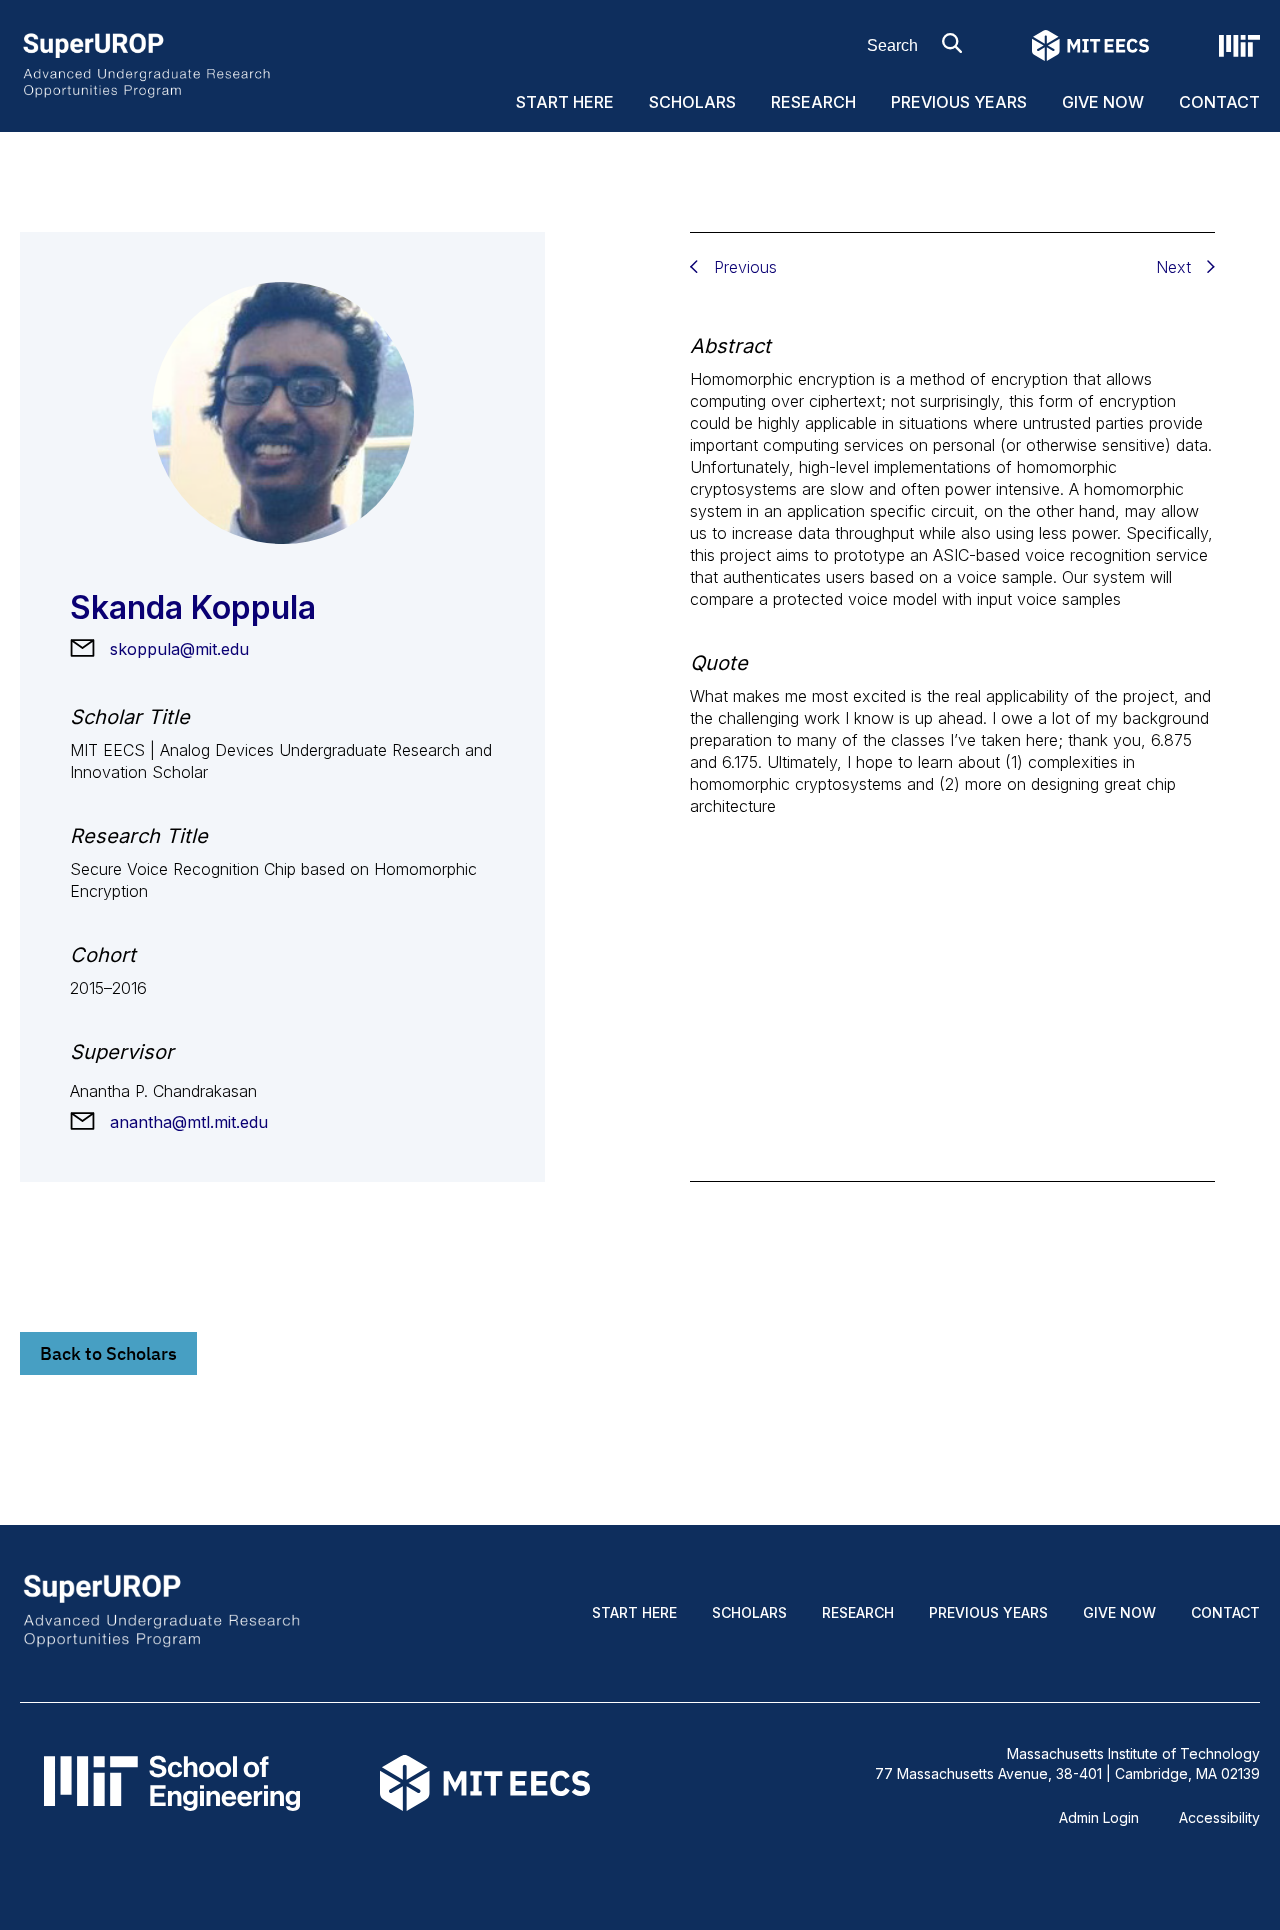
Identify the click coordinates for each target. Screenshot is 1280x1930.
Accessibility (1219, 1817)
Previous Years (959, 102)
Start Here (565, 102)
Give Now (1103, 102)
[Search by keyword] (952, 43)
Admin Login (1099, 1817)
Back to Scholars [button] (108, 1353)
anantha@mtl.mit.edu (189, 1122)
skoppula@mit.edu (179, 649)
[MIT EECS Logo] (1090, 45)
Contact (1219, 102)
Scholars (692, 102)
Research (813, 102)
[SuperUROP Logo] (146, 63)
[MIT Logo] (1239, 46)
